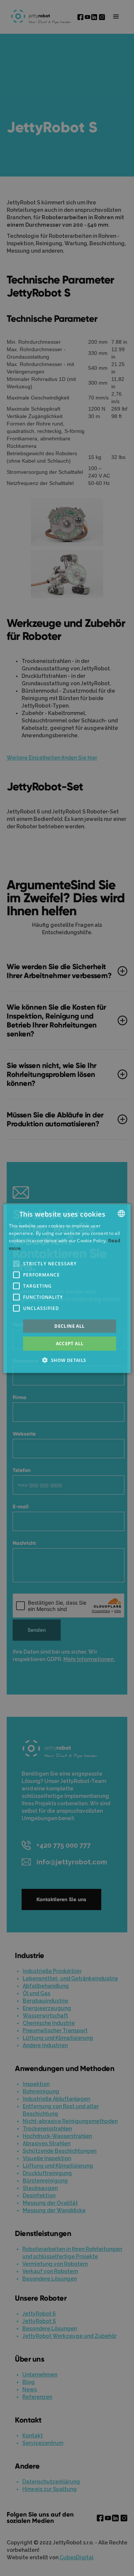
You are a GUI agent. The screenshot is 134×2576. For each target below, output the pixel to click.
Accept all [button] (70, 1343)
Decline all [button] (69, 1326)
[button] (16, 1263)
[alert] (67, 1288)
